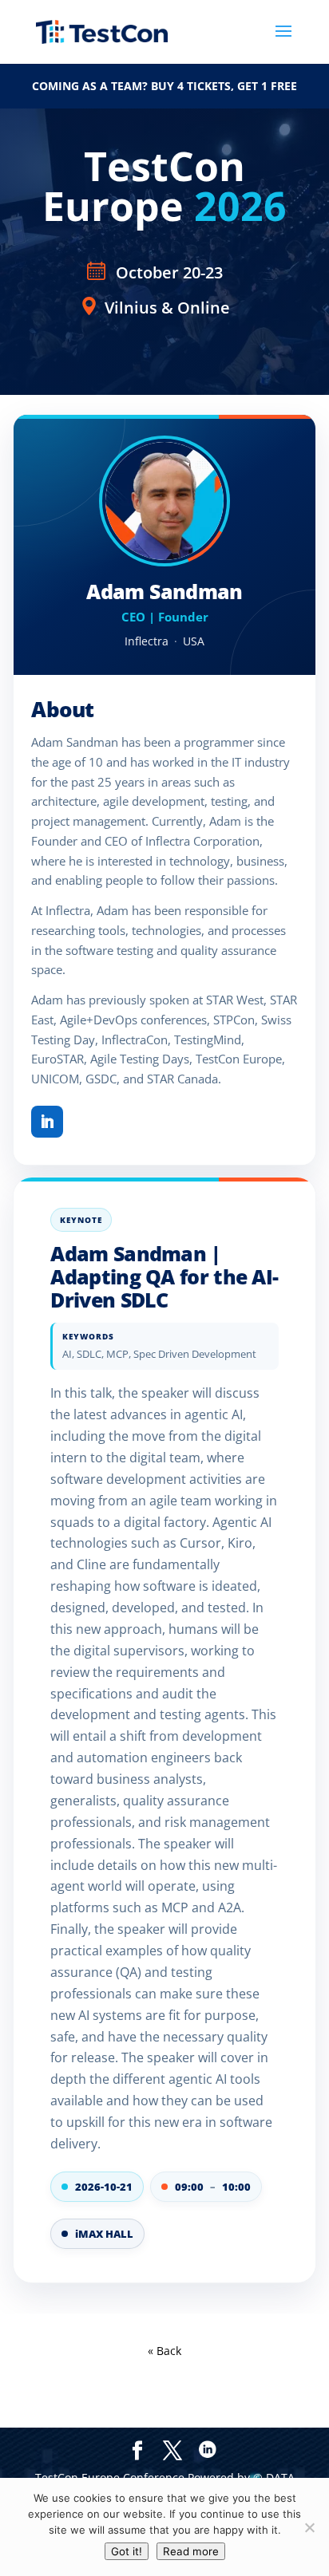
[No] (309, 2527)
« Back (164, 2351)
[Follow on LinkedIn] (47, 1122)
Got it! (127, 2551)
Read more (191, 2551)
